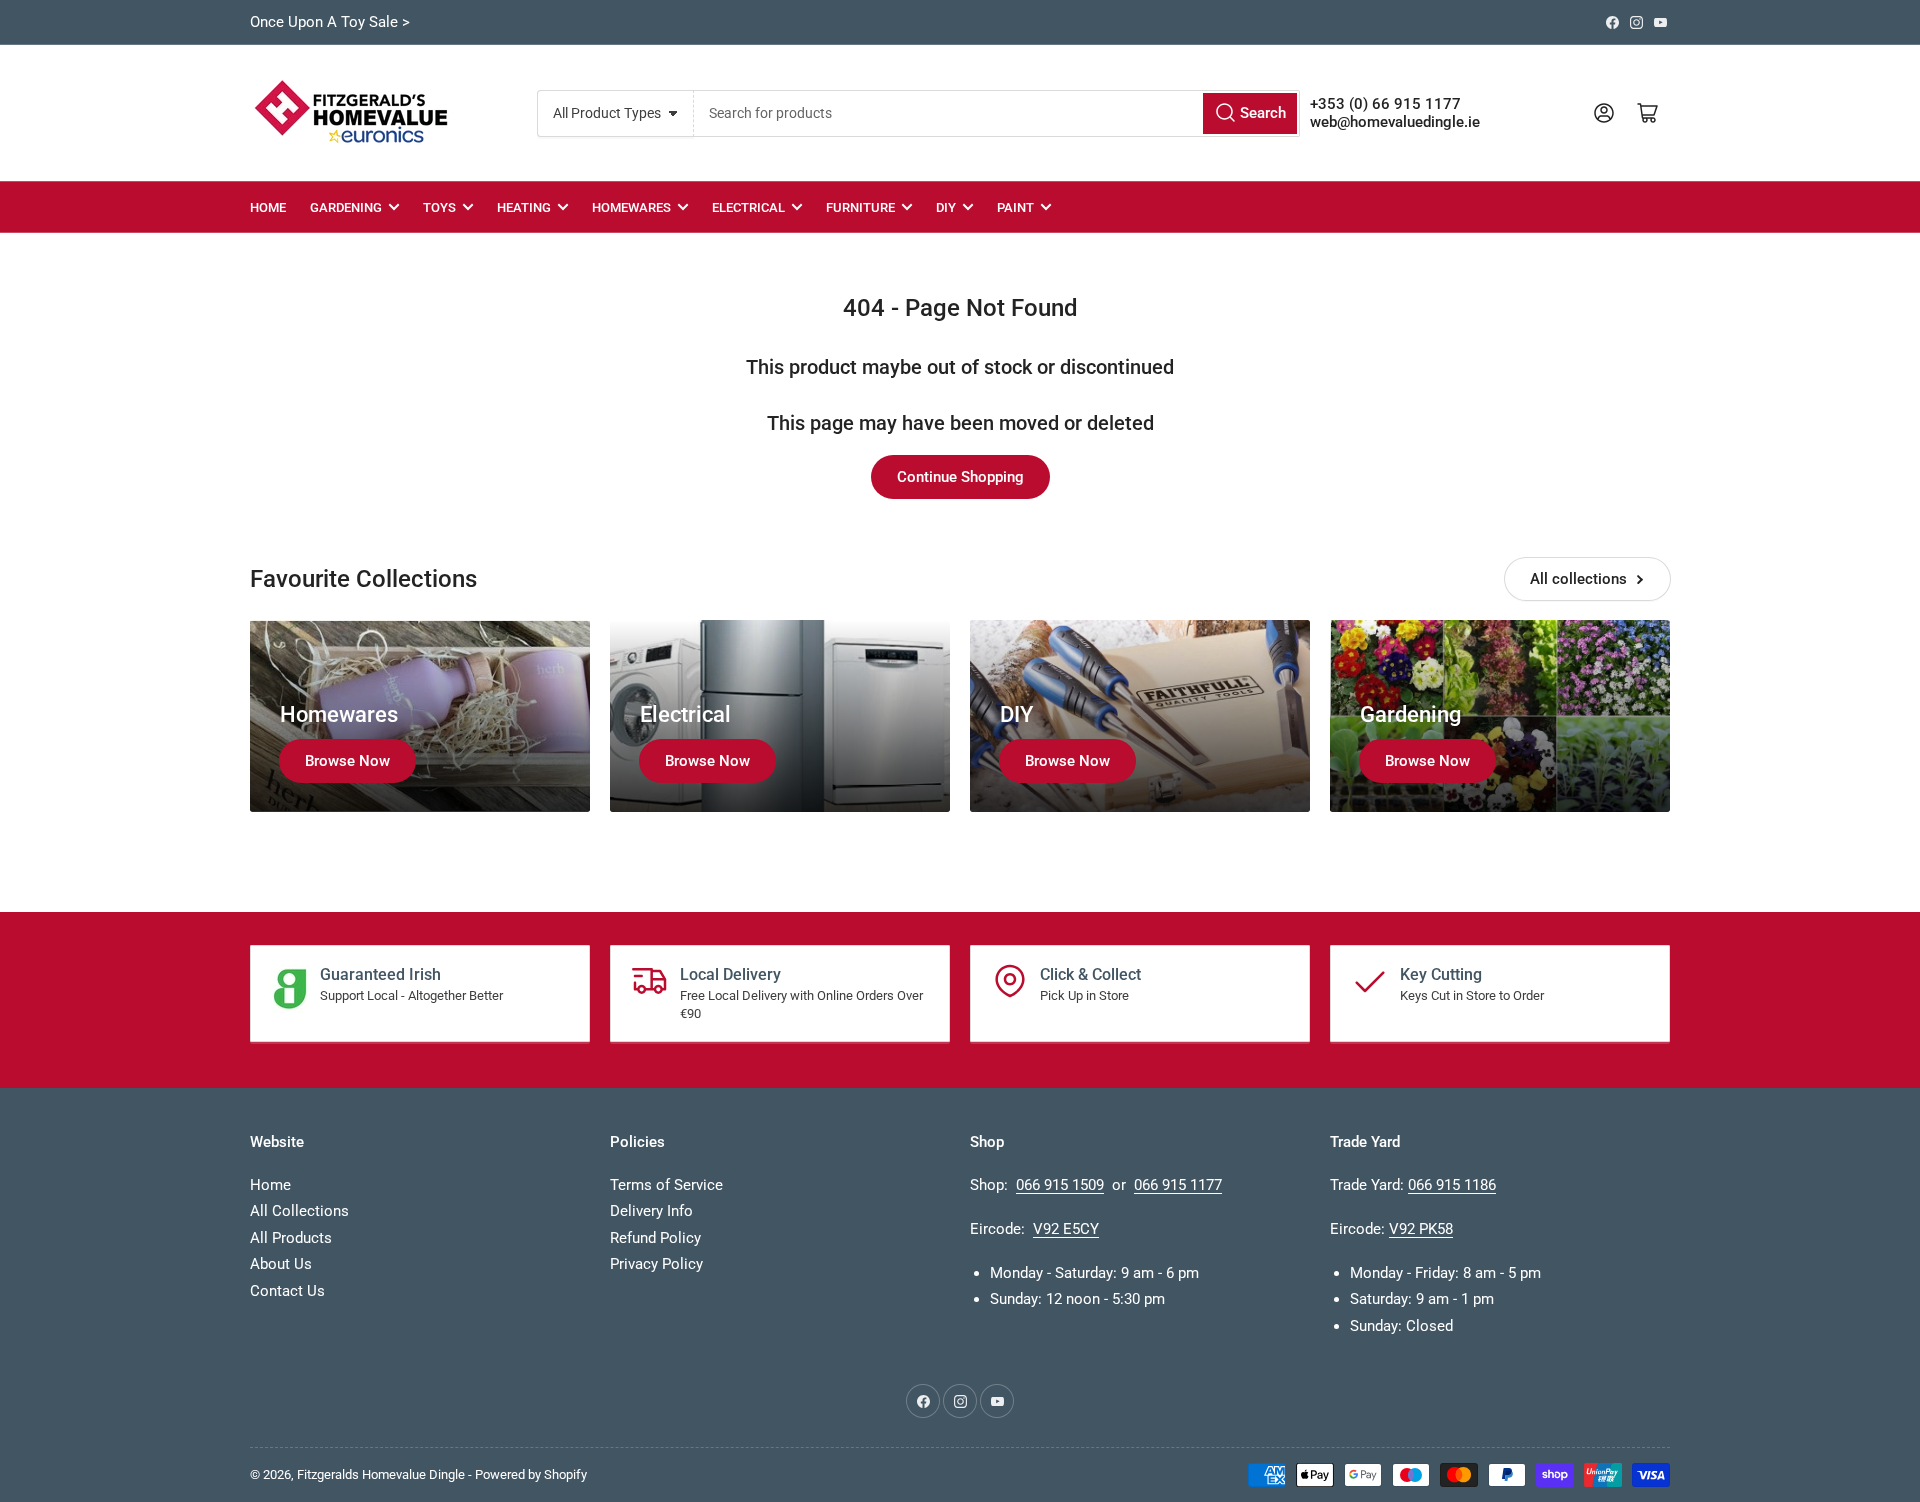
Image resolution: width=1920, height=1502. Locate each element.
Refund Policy (655, 1238)
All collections (1578, 579)
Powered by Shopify (531, 1474)
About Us (281, 1264)
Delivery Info (651, 1211)
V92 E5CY (1066, 1229)
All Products (291, 1238)
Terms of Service (666, 1185)
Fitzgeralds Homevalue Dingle (381, 1474)
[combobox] (996, 113)
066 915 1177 (1178, 1185)
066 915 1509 (1060, 1185)
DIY (946, 207)
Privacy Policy (656, 1264)
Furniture (860, 207)
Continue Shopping (960, 477)
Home (268, 207)
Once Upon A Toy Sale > (330, 22)
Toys (439, 207)
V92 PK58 (1421, 1229)
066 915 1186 (1452, 1185)
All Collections (299, 1211)
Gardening (346, 207)
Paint (1015, 207)
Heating (524, 207)
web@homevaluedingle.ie (1395, 122)
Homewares (631, 207)
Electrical (748, 207)
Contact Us (287, 1291)
